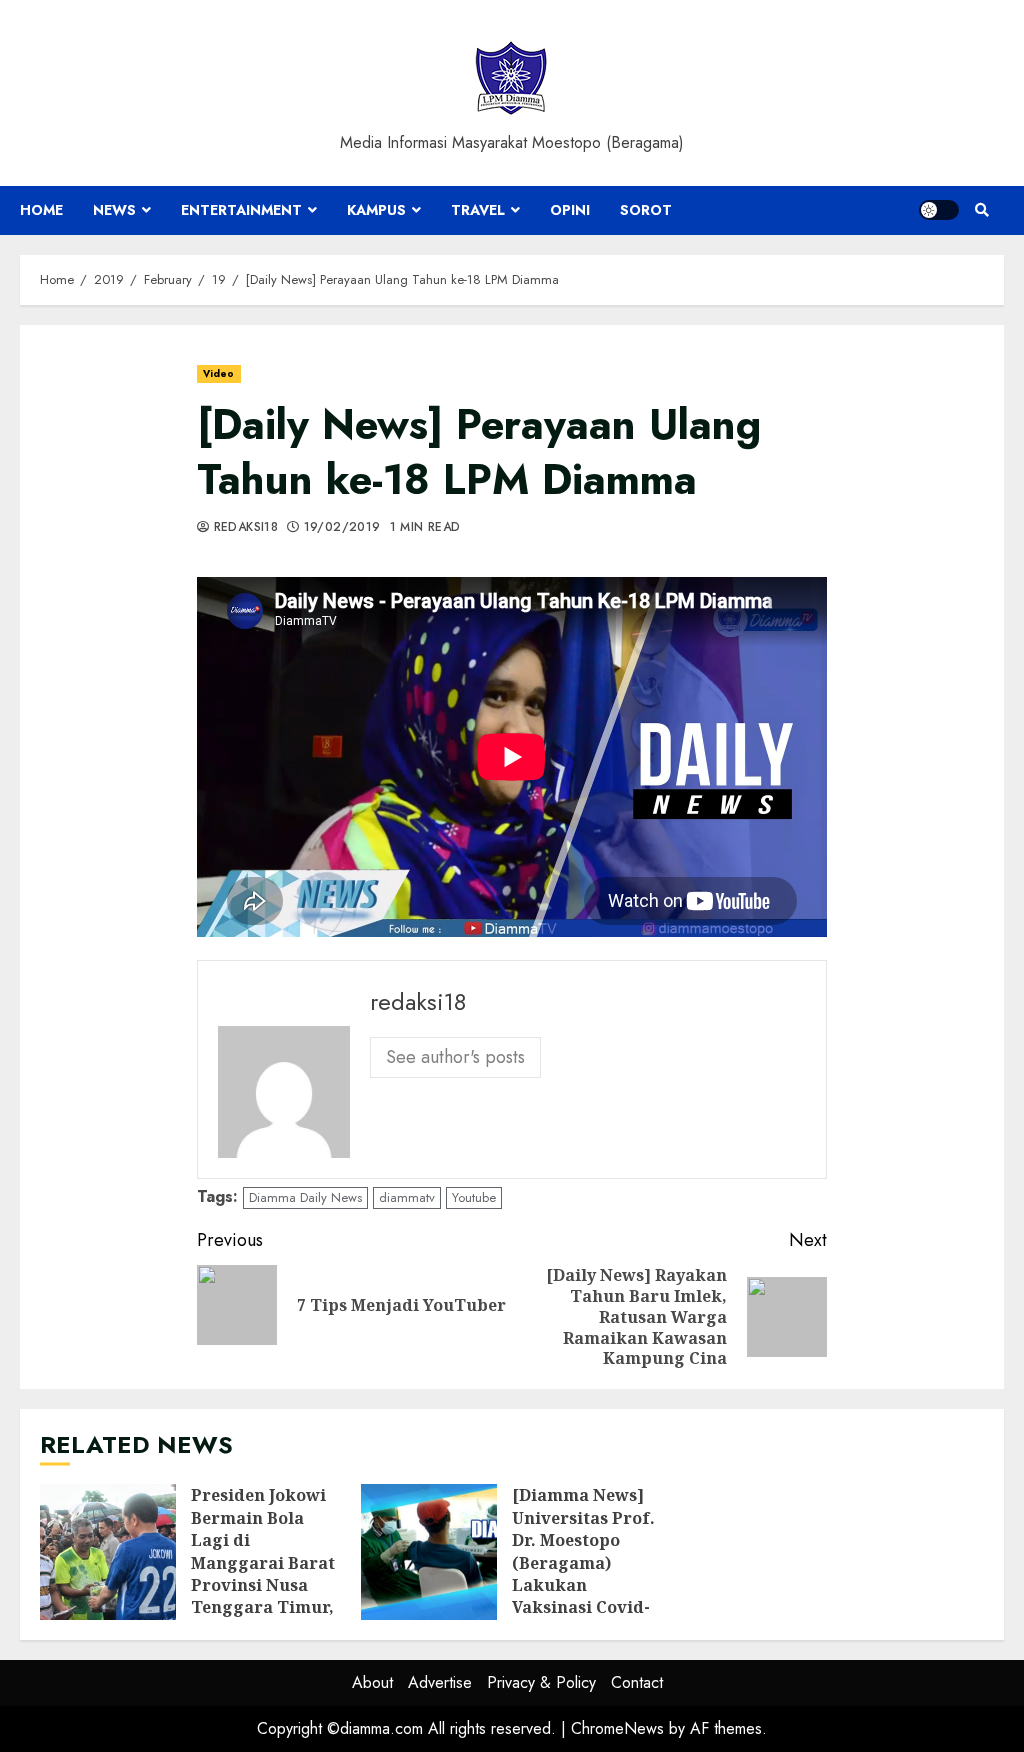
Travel (478, 210)
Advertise (440, 1682)
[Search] (981, 210)
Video (219, 373)
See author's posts (455, 1057)
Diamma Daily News (305, 1197)
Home (41, 210)
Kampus (376, 210)
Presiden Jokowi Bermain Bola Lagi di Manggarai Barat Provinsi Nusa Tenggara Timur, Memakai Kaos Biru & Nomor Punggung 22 (108, 1552)
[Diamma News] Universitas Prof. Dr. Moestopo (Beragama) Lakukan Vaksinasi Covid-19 (429, 1552)
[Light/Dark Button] (939, 210)
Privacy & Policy (541, 1682)
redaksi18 (243, 528)
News (114, 210)
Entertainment (241, 210)
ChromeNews (617, 1728)
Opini (570, 210)
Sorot (646, 210)
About (372, 1682)
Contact (637, 1682)
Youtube (474, 1197)
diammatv (407, 1197)
